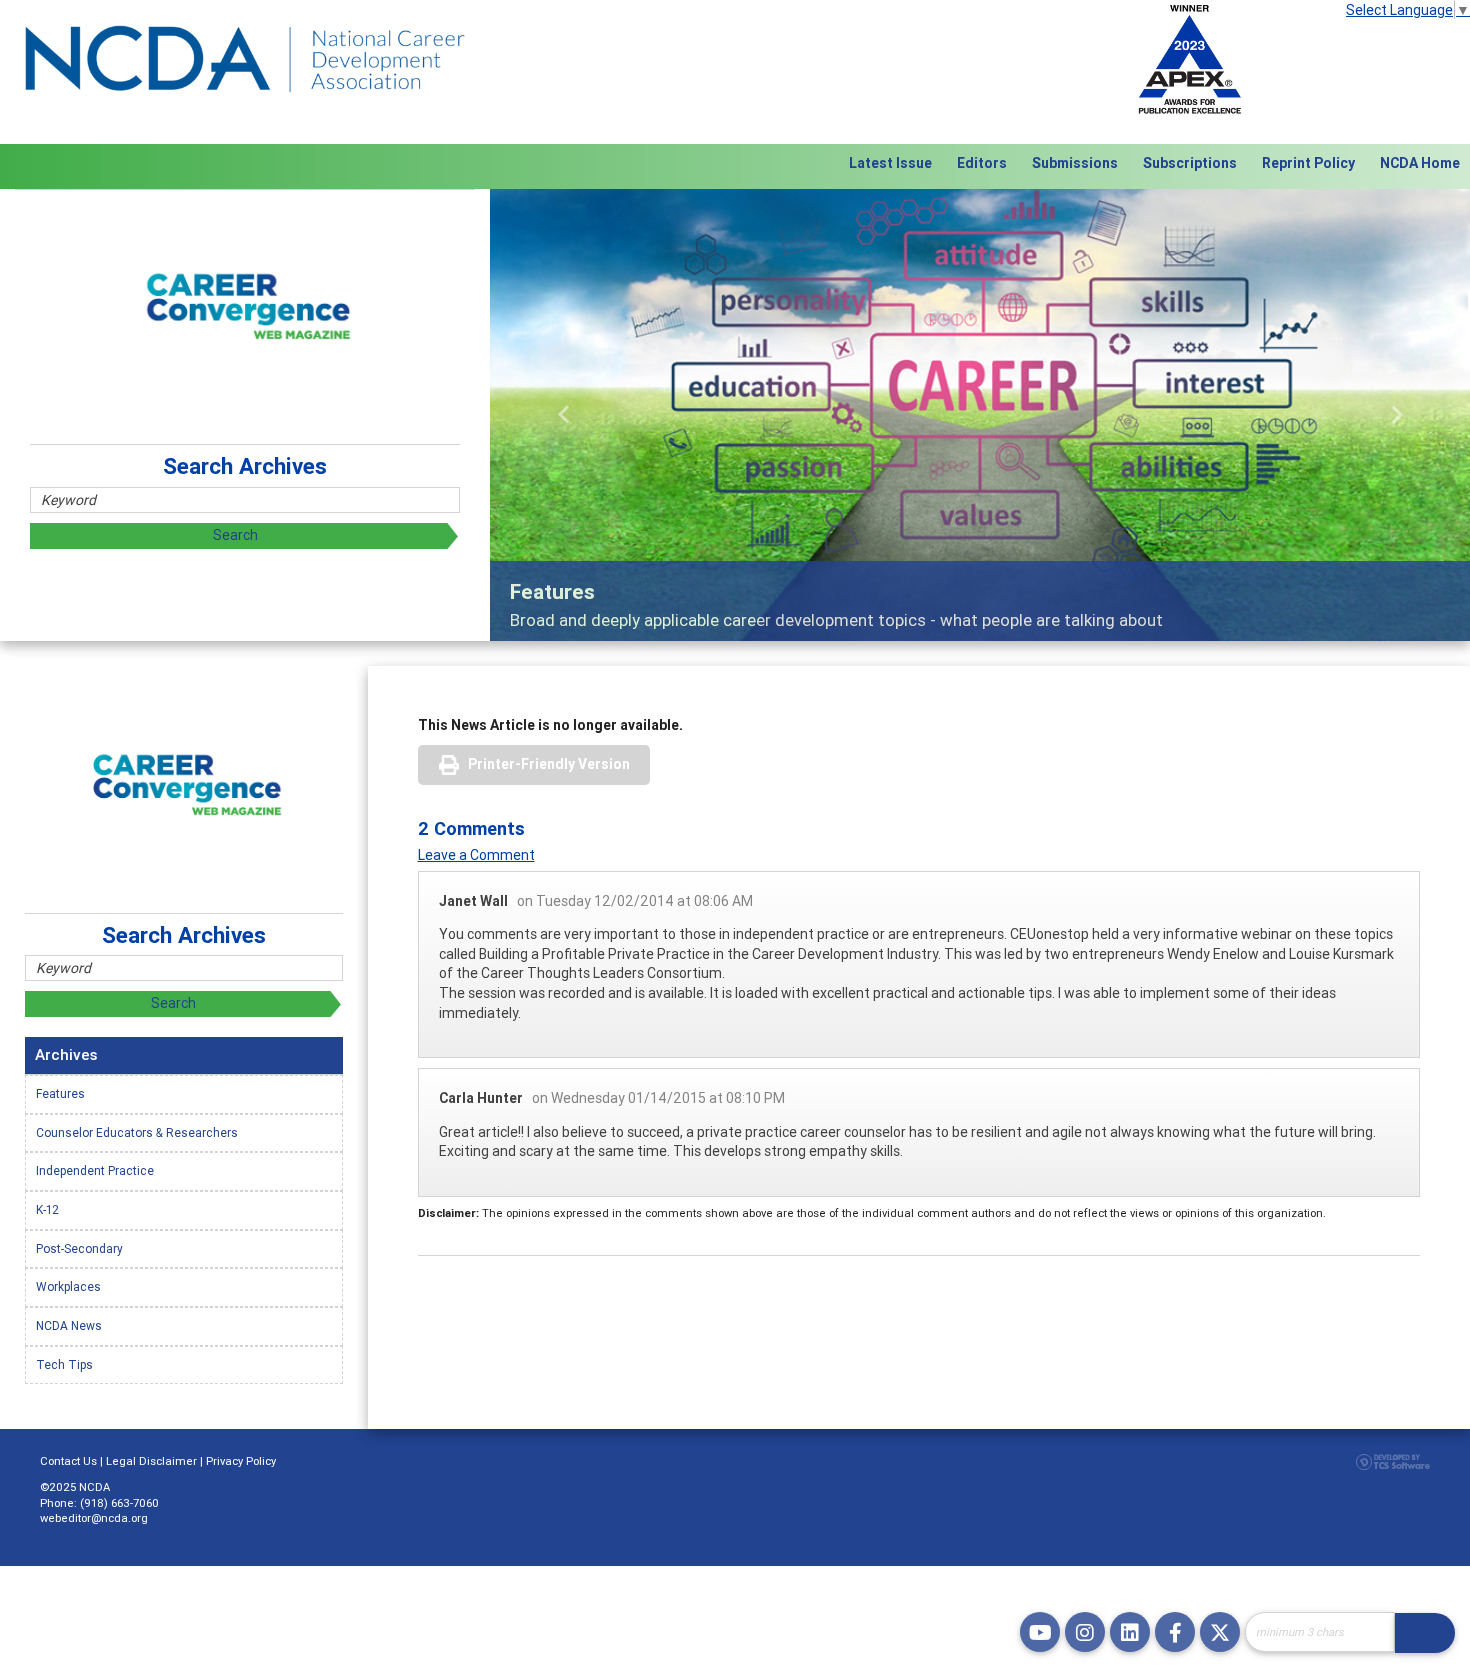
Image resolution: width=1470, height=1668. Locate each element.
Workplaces (68, 1286)
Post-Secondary (79, 1248)
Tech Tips (64, 1364)
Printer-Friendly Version (549, 764)
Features (60, 1093)
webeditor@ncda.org (94, 1518)
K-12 (47, 1209)
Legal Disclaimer (151, 1461)
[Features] (980, 415)
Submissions (1075, 163)
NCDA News (69, 1325)
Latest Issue (890, 163)
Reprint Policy (1308, 163)
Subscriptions (1190, 163)
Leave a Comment (476, 855)
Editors (982, 163)
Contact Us (68, 1461)
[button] (563, 415)
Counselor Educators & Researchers (137, 1132)
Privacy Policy (241, 1461)
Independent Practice (95, 1170)
